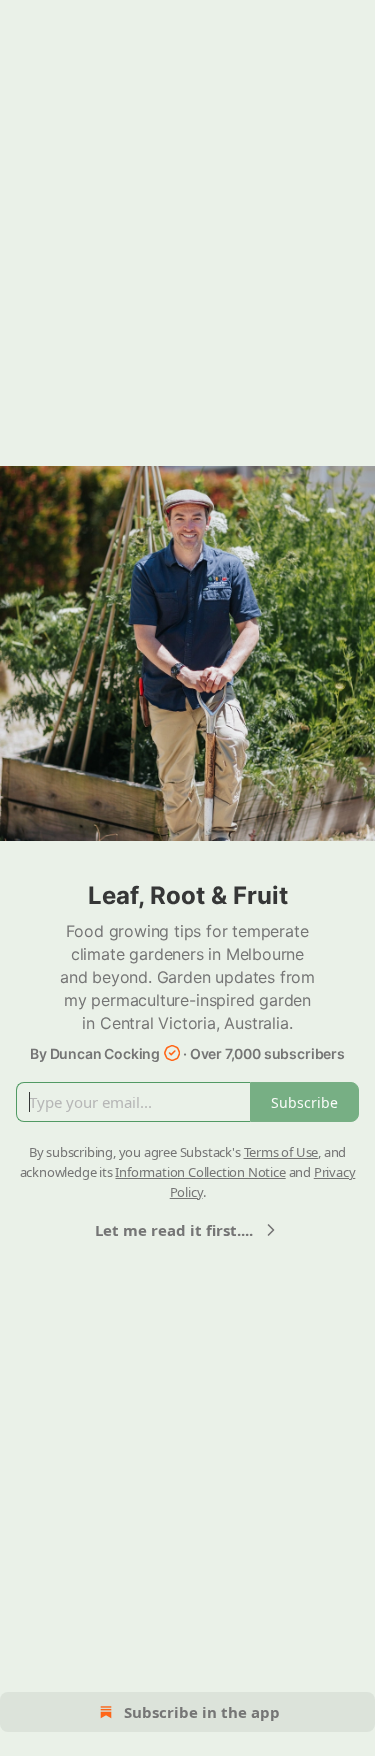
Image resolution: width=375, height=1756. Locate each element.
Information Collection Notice (200, 1172)
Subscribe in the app (202, 1712)
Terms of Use (281, 1152)
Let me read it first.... (174, 1230)
